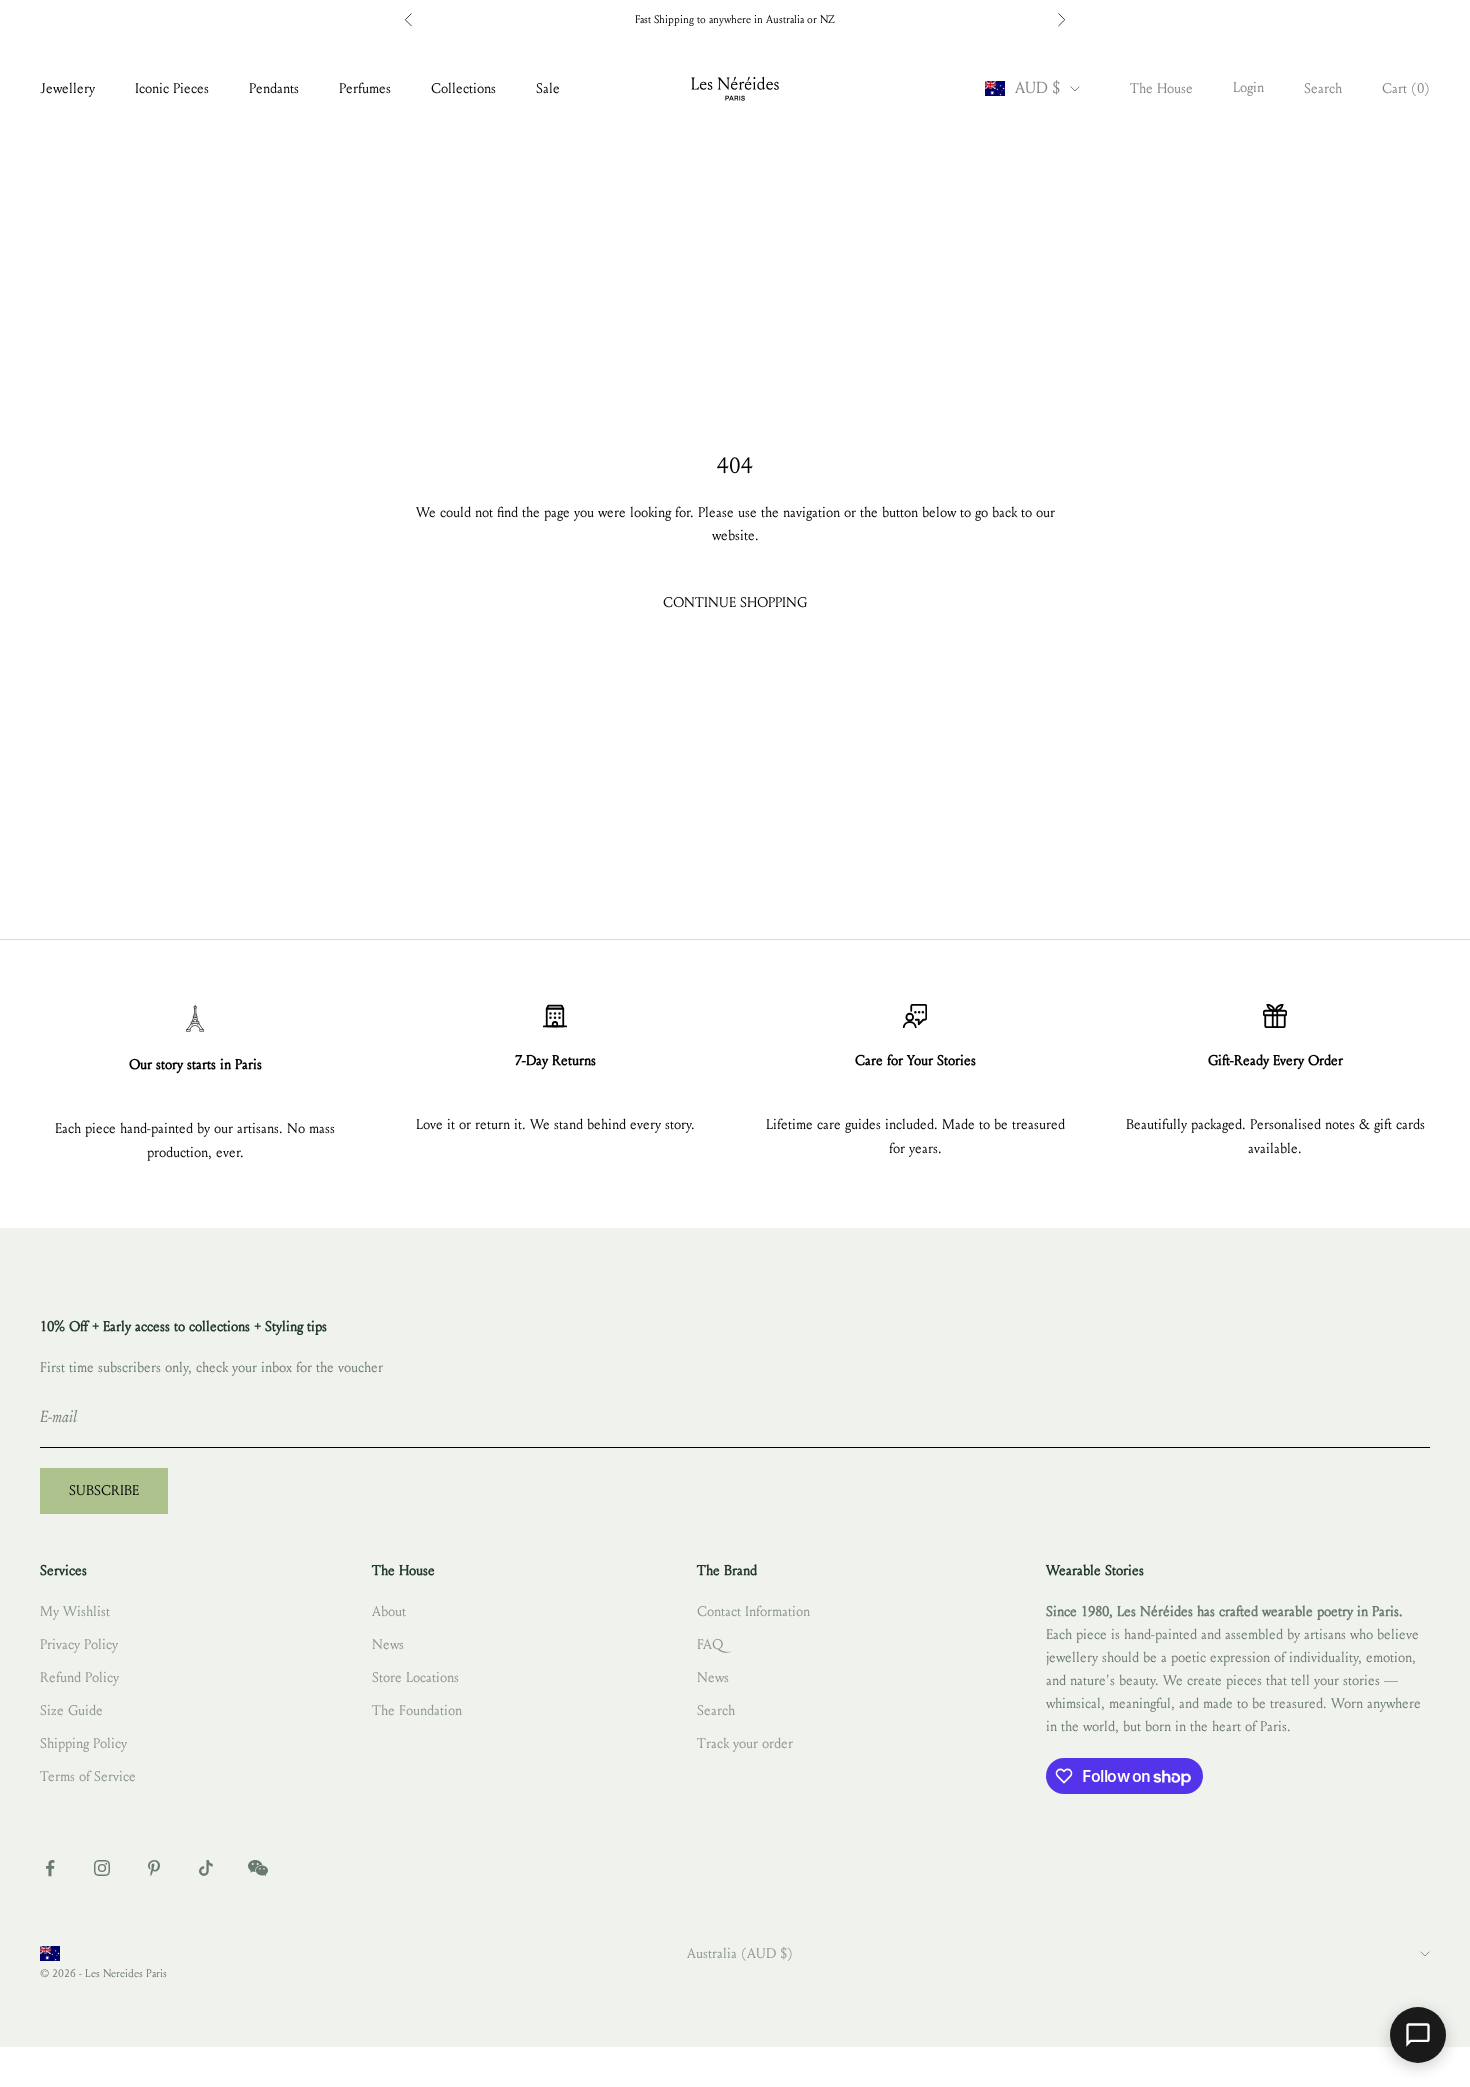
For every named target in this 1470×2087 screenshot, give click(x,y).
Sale (548, 88)
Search (716, 1710)
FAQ (710, 1644)
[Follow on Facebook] (50, 1868)
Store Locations (415, 1677)
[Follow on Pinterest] (154, 1868)
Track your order (745, 1743)
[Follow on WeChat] (258, 1868)
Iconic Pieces (172, 88)
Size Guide (71, 1710)
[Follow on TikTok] (206, 1868)
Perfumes (365, 88)
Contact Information (753, 1611)
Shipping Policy (83, 1743)
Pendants (274, 88)
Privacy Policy (79, 1644)
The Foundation (417, 1710)
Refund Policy (79, 1677)
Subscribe (104, 1490)
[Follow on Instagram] (102, 1868)
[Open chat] (1418, 2035)
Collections (463, 88)
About (389, 1611)
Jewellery (67, 88)
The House (1161, 88)
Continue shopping (735, 602)
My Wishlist (75, 1611)
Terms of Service (88, 1776)
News (388, 1644)
